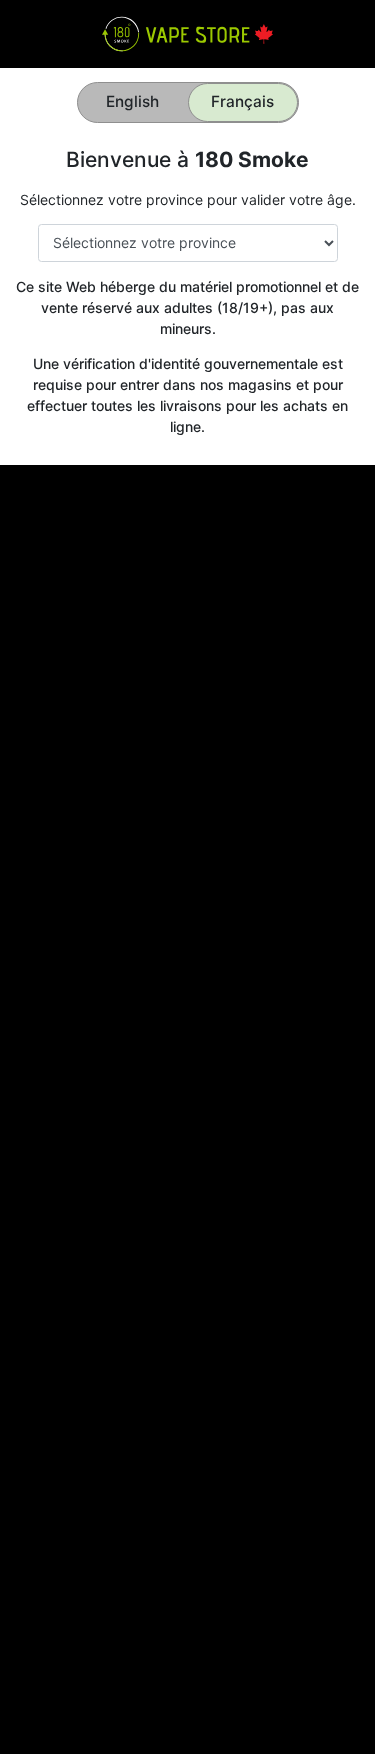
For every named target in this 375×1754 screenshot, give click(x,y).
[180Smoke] (187, 32)
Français (242, 101)
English (132, 101)
